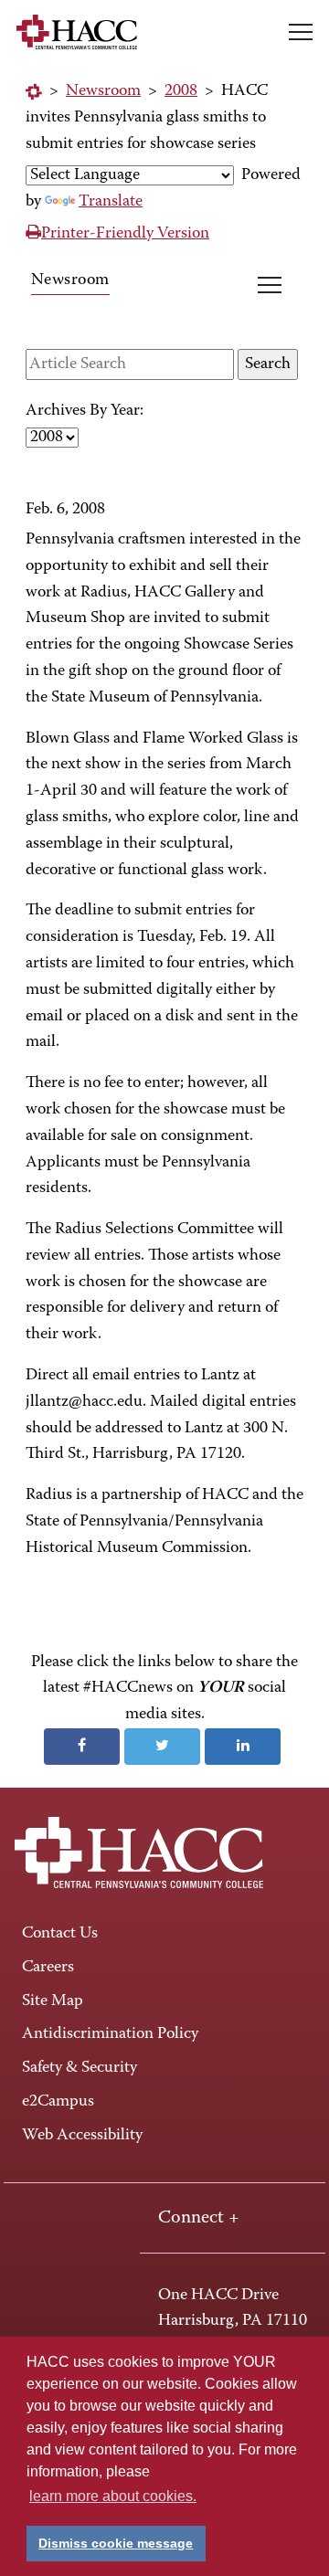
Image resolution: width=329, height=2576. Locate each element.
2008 (181, 91)
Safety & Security (80, 2068)
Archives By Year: (85, 411)
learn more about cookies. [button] (113, 2496)
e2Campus (58, 2102)
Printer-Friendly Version (125, 234)
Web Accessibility (82, 2136)
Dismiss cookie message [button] (116, 2543)
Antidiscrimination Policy (110, 2034)
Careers (48, 1968)
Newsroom (103, 91)
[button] (301, 32)
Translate (111, 202)
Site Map (53, 2001)
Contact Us (60, 1934)
